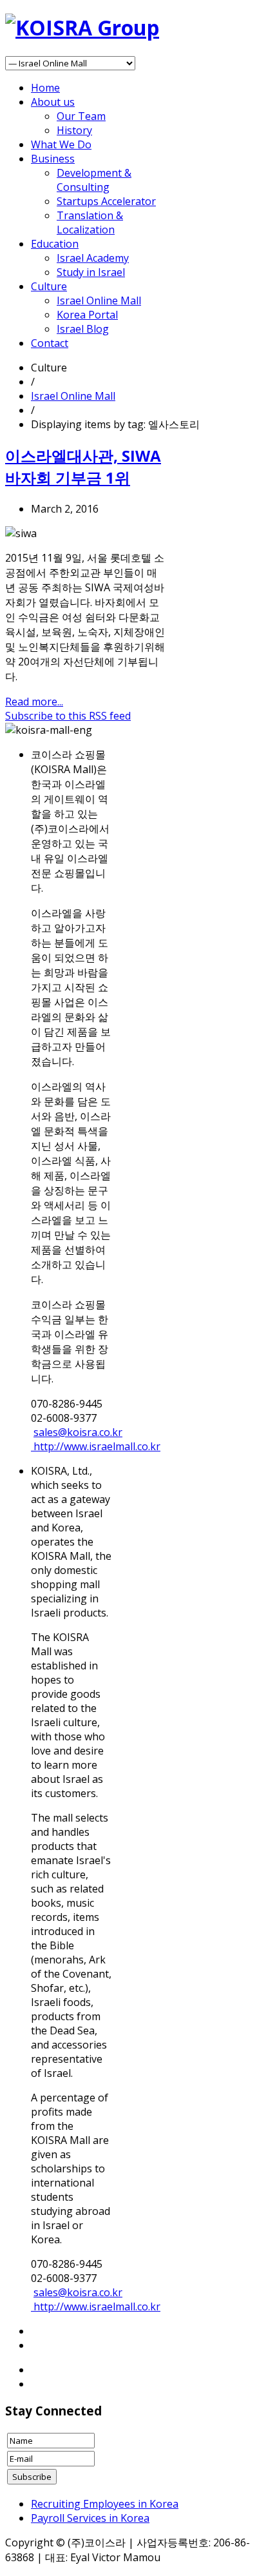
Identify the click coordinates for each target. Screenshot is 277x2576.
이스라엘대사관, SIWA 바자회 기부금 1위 (83, 467)
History (74, 130)
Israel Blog (83, 329)
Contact (50, 343)
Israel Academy (93, 258)
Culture (49, 286)
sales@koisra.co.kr (78, 1432)
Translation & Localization (90, 222)
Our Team (81, 116)
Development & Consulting (94, 180)
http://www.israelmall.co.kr (96, 1446)
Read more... (34, 702)
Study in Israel (91, 272)
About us (53, 102)
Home (45, 88)
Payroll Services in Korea (90, 2518)
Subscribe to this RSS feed (68, 716)
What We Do (61, 144)
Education (55, 244)
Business (53, 159)
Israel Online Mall (99, 300)
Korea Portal (87, 315)
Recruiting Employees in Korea (105, 2504)
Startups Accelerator (106, 201)
